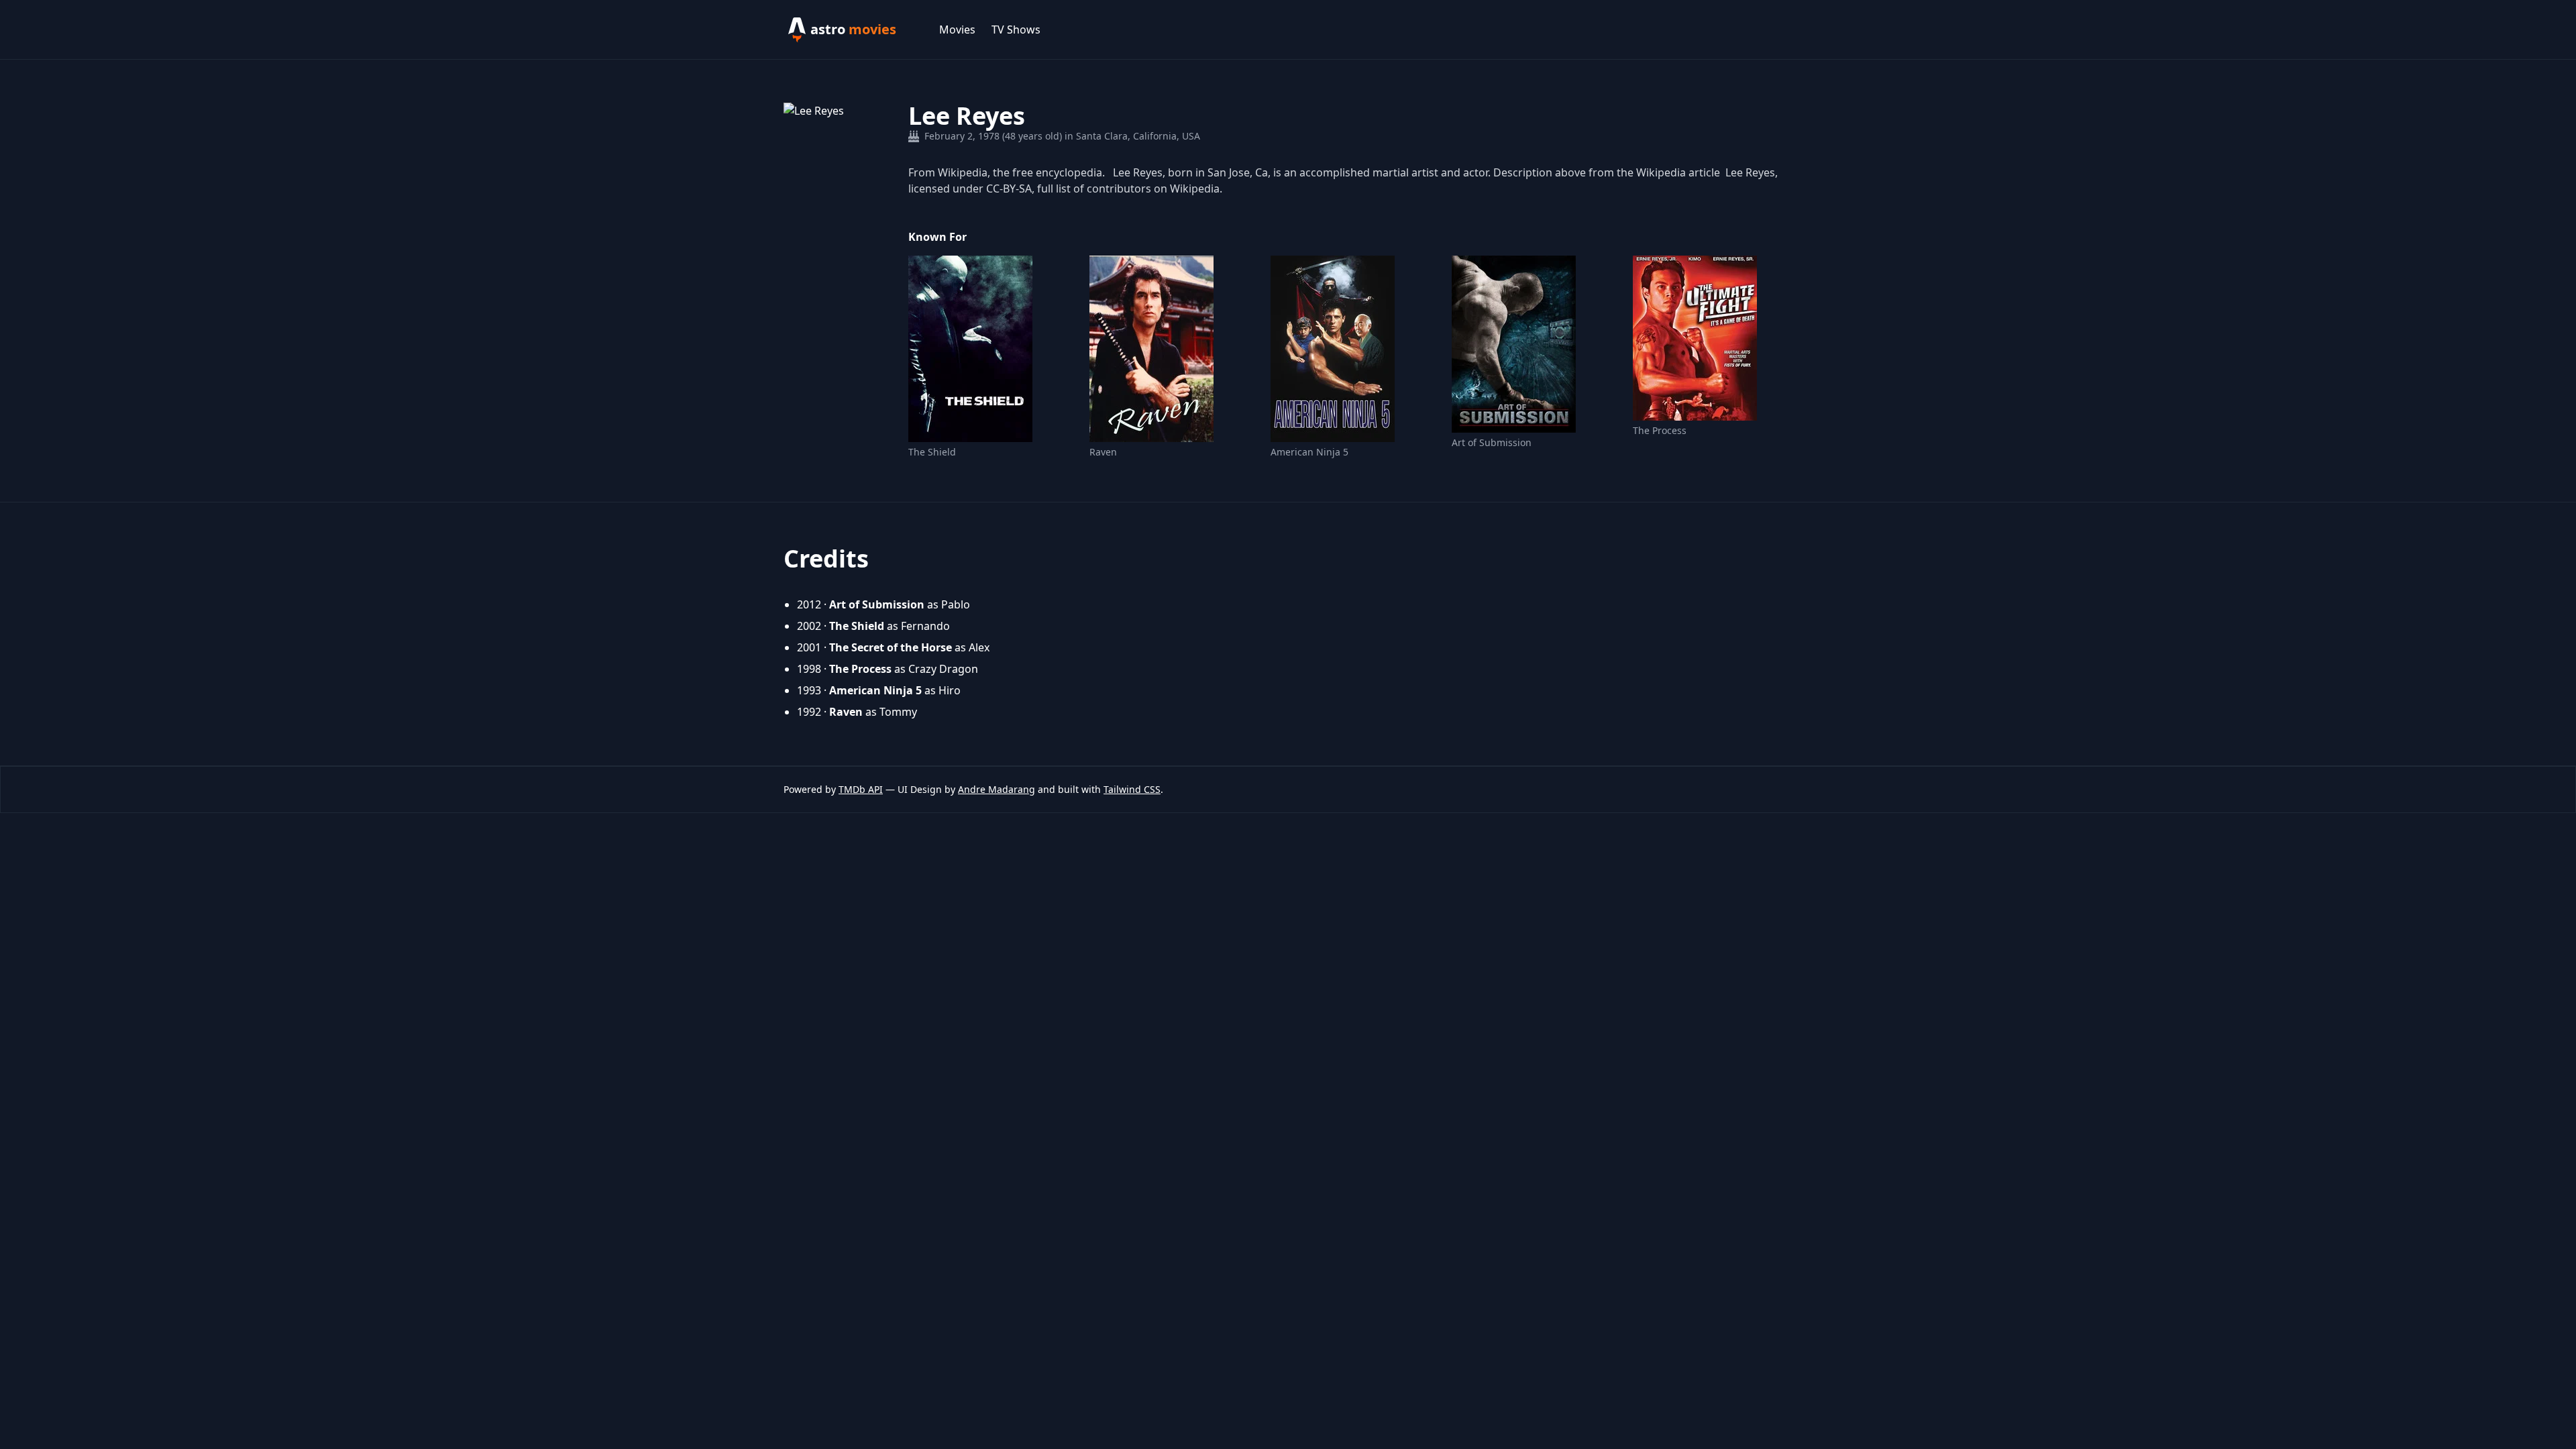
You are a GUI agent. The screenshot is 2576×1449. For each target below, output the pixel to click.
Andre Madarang (997, 789)
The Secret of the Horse (891, 647)
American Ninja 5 (1309, 452)
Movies (957, 30)
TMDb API (861, 789)
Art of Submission (1492, 442)
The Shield (932, 452)
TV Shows (1016, 30)
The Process (1660, 430)
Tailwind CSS (1132, 789)
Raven (1103, 452)
